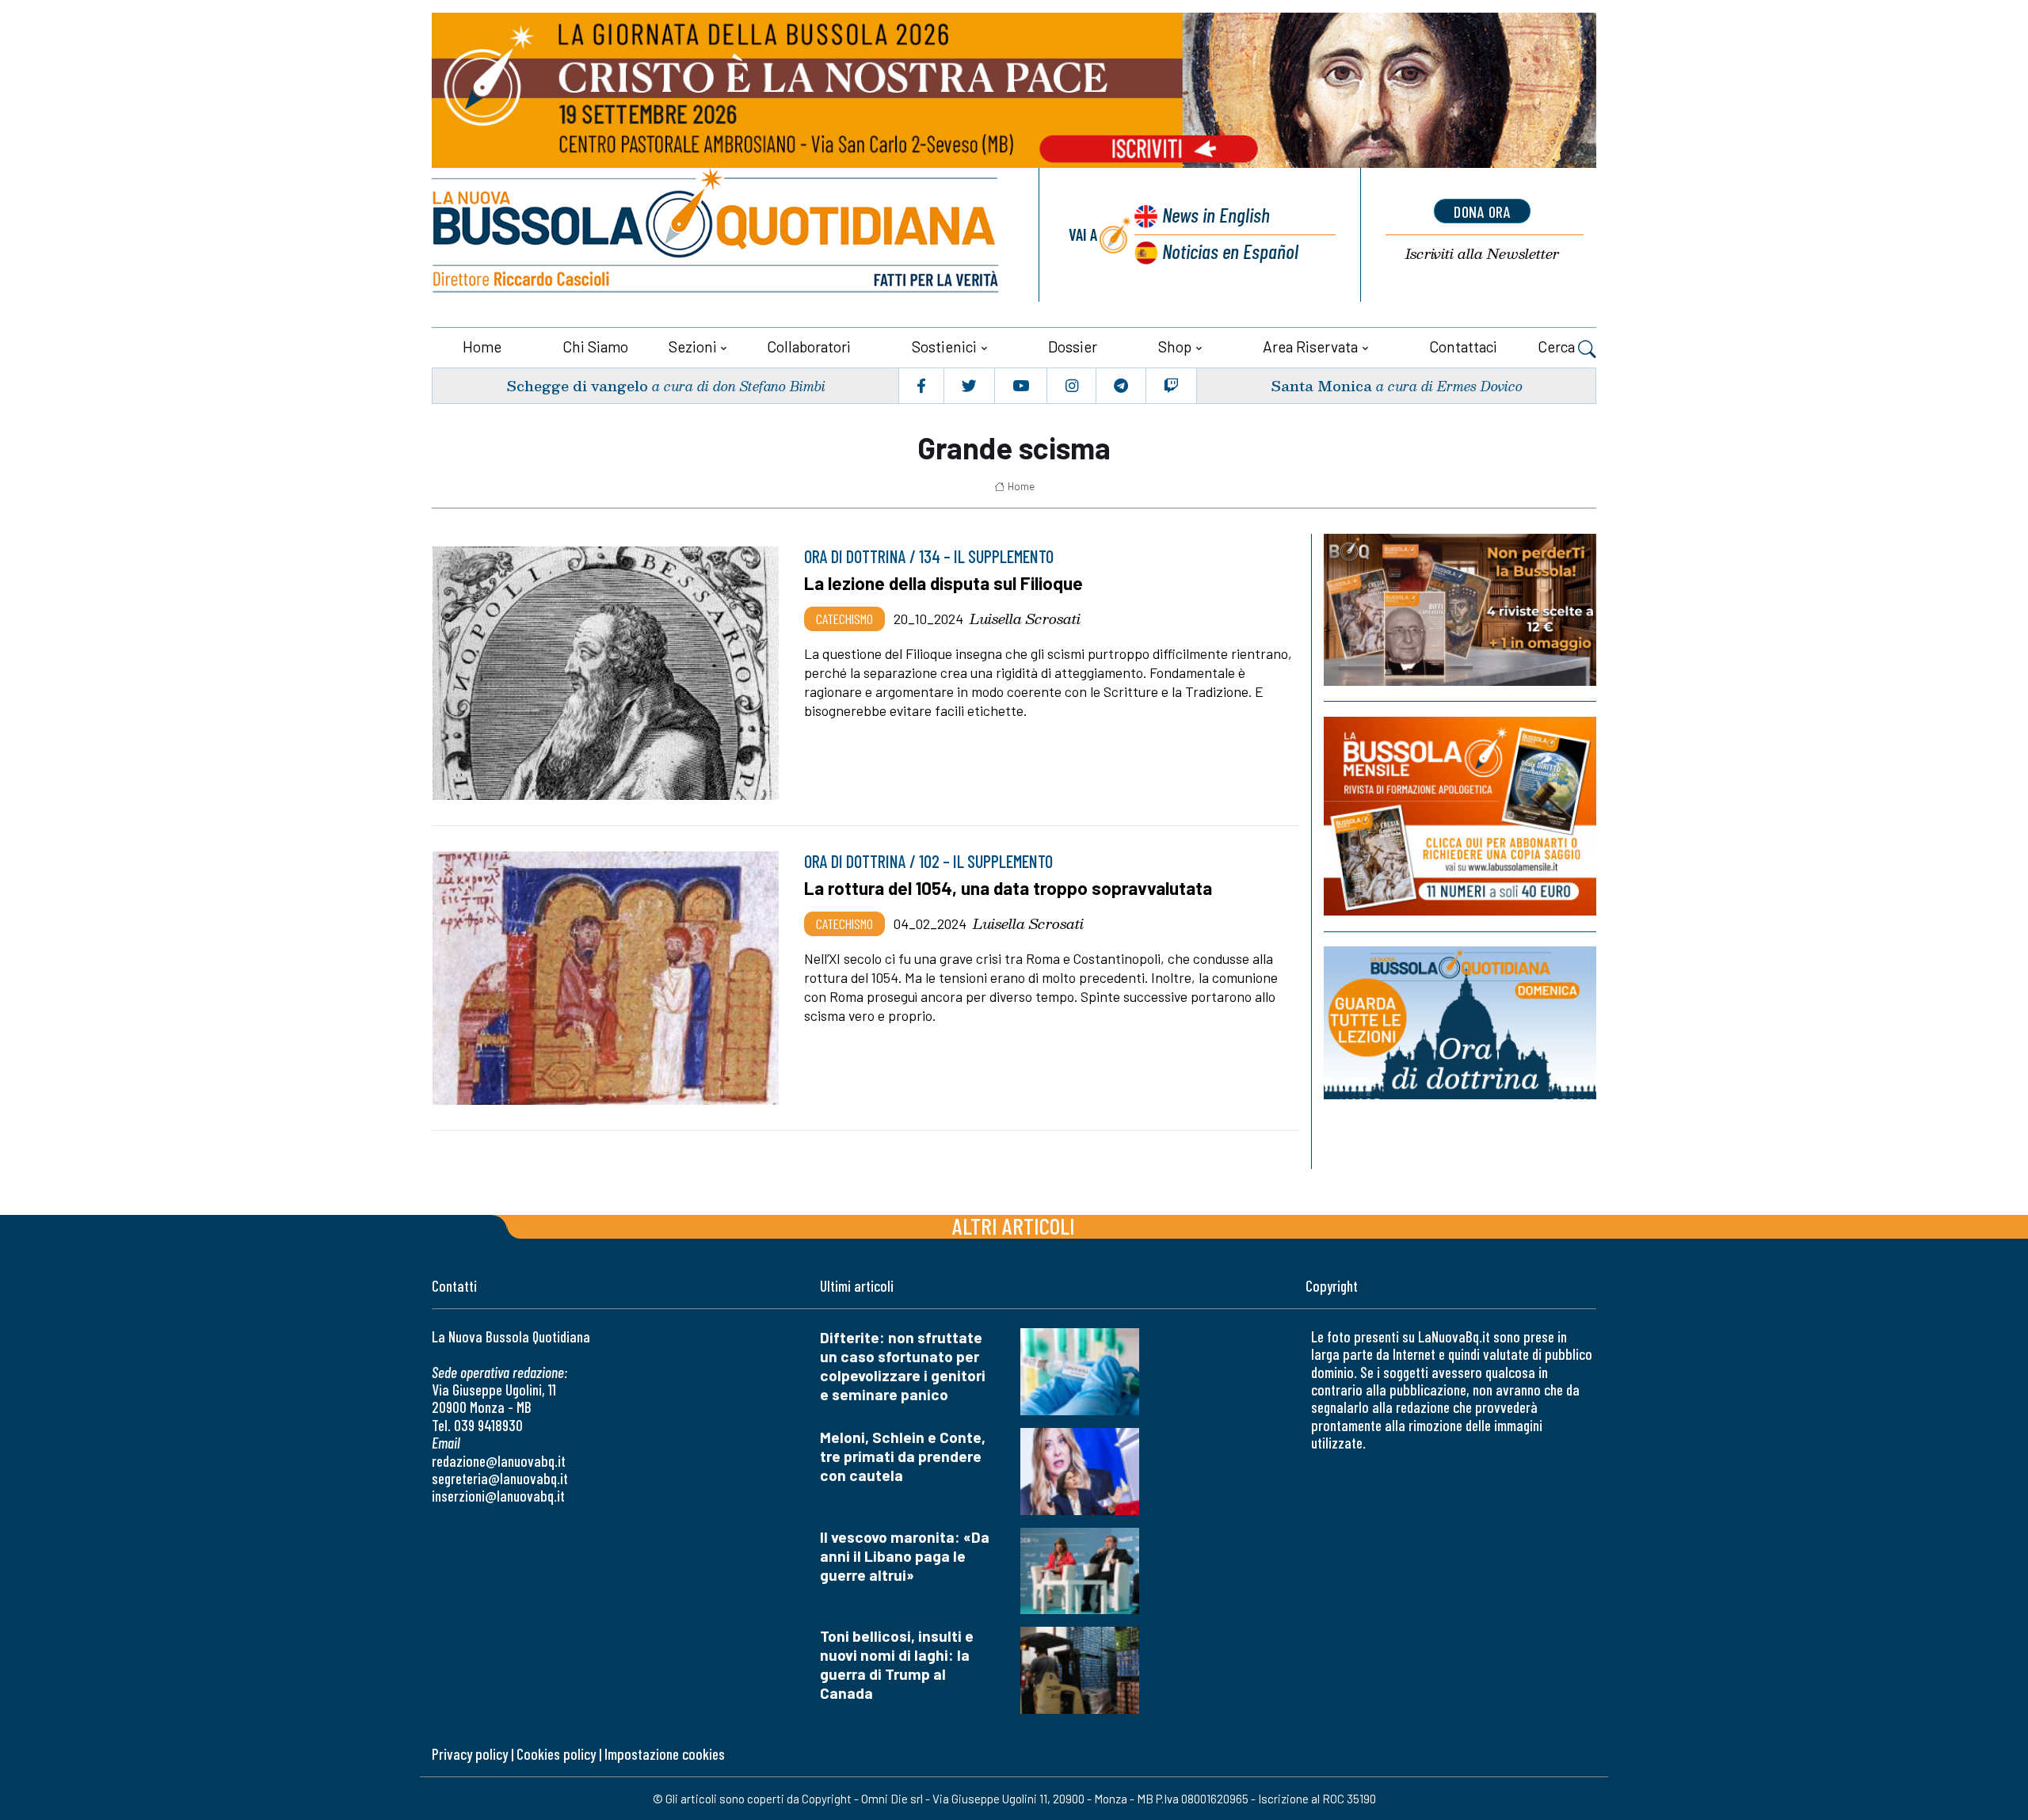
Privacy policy (470, 1754)
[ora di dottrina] (1460, 1023)
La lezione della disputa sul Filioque (943, 583)
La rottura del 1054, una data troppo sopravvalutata (1008, 888)
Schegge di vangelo (577, 385)
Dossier (1073, 346)
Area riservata (1310, 346)
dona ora (1482, 211)
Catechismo (844, 619)
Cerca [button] (1558, 346)
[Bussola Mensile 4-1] (1460, 610)
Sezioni (693, 346)
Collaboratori (809, 346)
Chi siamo (595, 346)
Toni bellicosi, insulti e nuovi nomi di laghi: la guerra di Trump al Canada (897, 1664)
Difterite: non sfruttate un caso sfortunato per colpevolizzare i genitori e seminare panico (903, 1366)
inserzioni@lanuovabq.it (498, 1496)
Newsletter (1482, 254)
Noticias (1230, 251)
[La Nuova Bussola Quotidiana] (717, 235)
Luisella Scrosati (1025, 619)
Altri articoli (1014, 1226)
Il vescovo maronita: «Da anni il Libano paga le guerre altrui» (905, 1556)
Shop (1175, 346)
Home (482, 346)
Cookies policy (556, 1754)
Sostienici (944, 346)
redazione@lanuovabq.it (499, 1461)
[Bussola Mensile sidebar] (1460, 816)
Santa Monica (1321, 385)
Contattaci (1463, 346)
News (1216, 214)
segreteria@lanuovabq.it (500, 1478)
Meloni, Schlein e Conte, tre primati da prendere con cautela (903, 1456)
